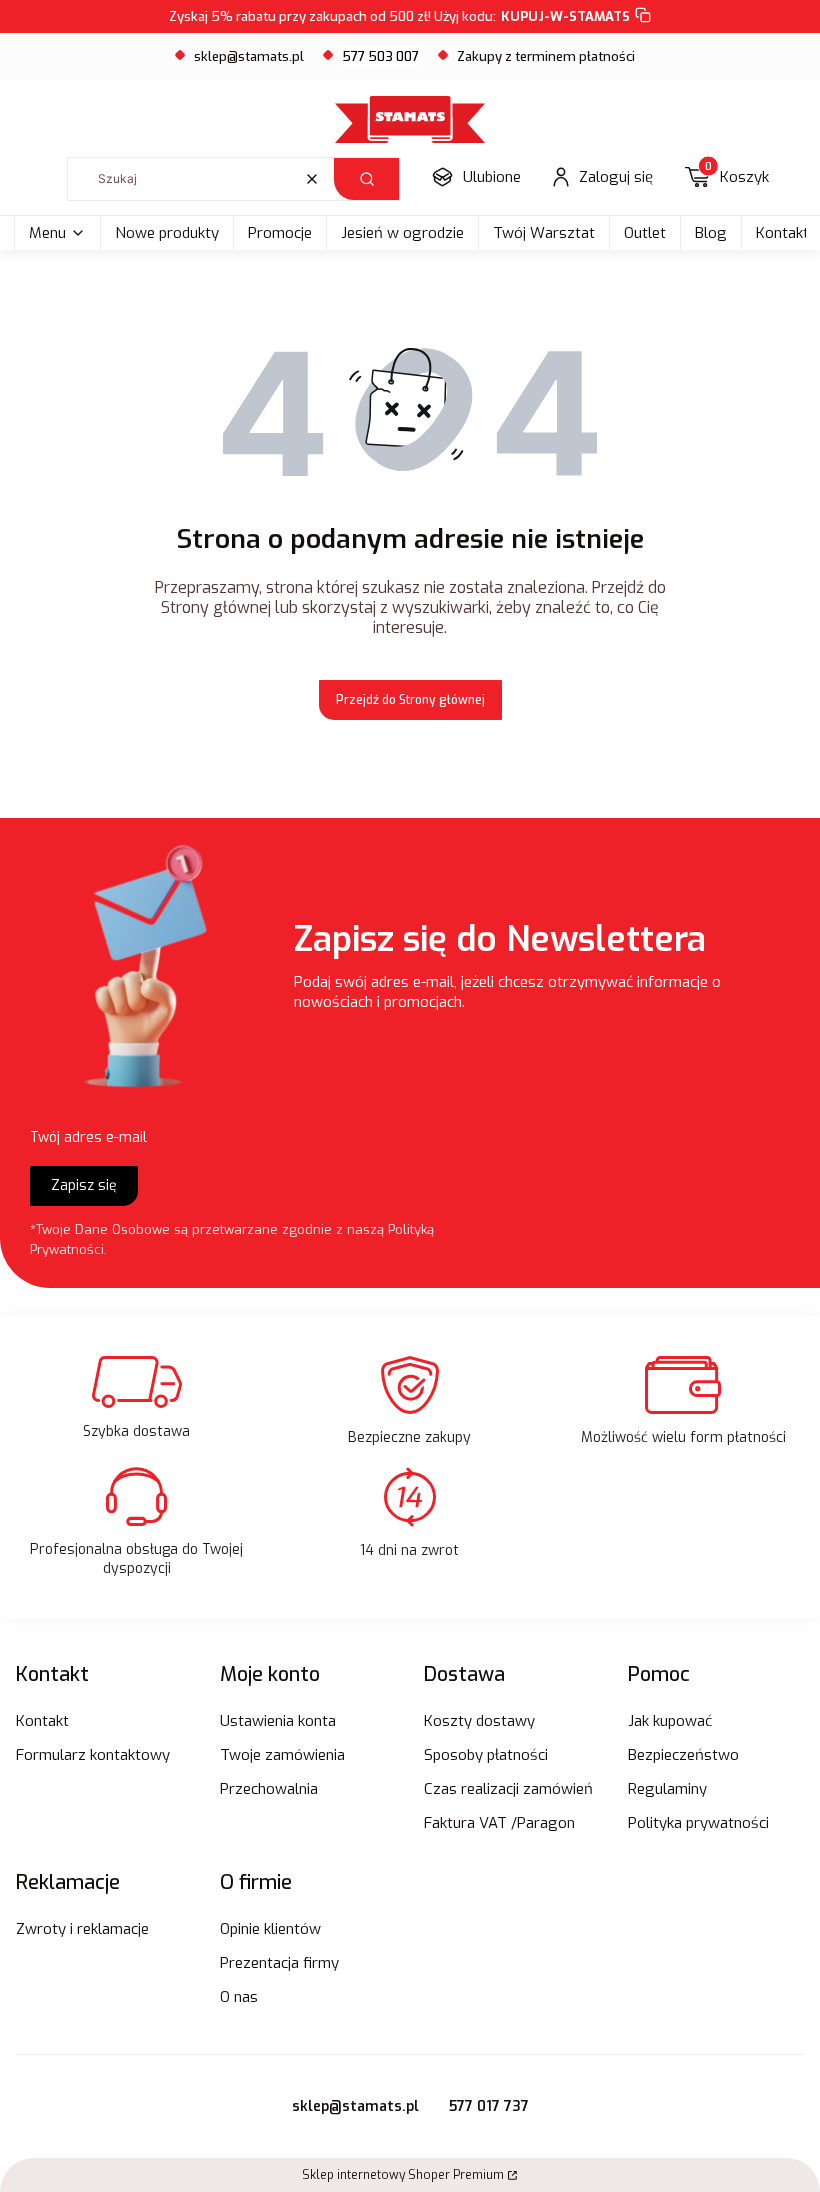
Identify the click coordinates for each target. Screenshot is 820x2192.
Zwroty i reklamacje (82, 1929)
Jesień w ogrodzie (402, 233)
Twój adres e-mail (88, 1137)
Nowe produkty (167, 233)
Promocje (280, 233)
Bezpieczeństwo (683, 1755)
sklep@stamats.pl (249, 56)
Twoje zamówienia (282, 1755)
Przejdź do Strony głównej (410, 700)
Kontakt (42, 1721)
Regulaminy (667, 1789)
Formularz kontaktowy (93, 1755)
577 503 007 (380, 56)
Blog (711, 233)
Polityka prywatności (698, 1823)
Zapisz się (84, 1185)
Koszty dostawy (479, 1721)
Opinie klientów (270, 1929)
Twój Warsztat (544, 233)
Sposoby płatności (486, 1755)
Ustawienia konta (278, 1721)
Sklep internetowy (403, 2175)
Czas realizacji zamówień (508, 1789)
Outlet (645, 233)
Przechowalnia (269, 1789)
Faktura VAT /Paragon (499, 1823)
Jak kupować (670, 1721)
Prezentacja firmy (279, 1963)
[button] (366, 179)
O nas (239, 1997)
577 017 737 (489, 2106)
